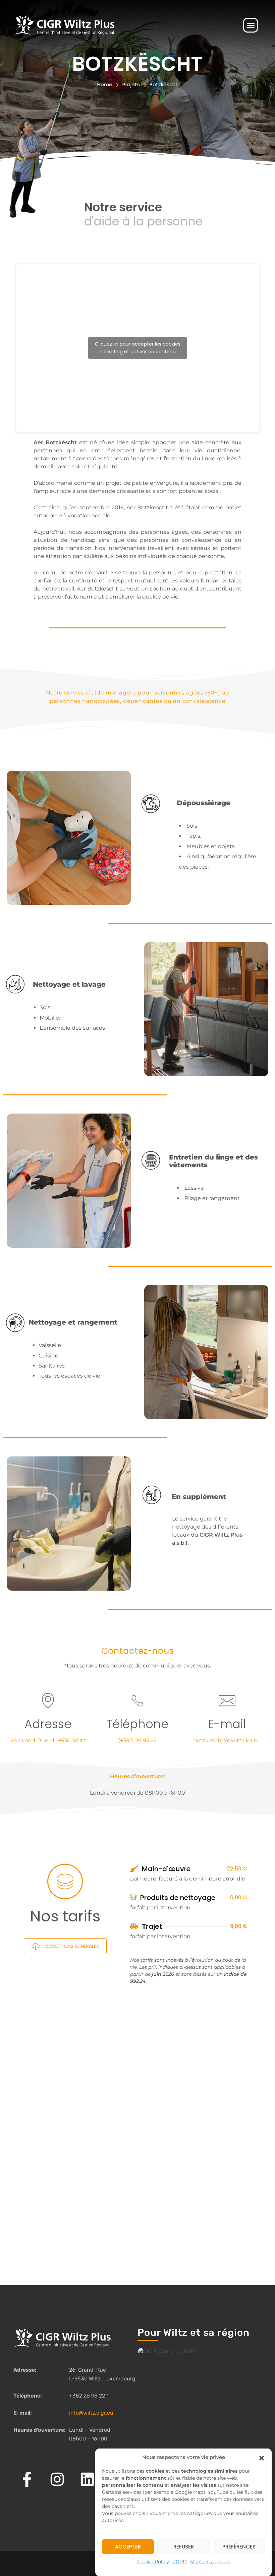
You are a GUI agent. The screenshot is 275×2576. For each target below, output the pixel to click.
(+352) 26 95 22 (137, 1740)
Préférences (239, 2547)
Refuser (184, 2547)
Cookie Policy (153, 2562)
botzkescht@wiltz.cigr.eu (227, 1740)
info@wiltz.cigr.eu (91, 2413)
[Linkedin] (87, 2479)
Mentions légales (210, 2562)
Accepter (128, 2547)
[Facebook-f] (27, 2479)
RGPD (180, 2562)
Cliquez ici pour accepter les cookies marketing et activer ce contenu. (138, 348)
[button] (262, 2457)
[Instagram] (57, 2479)
